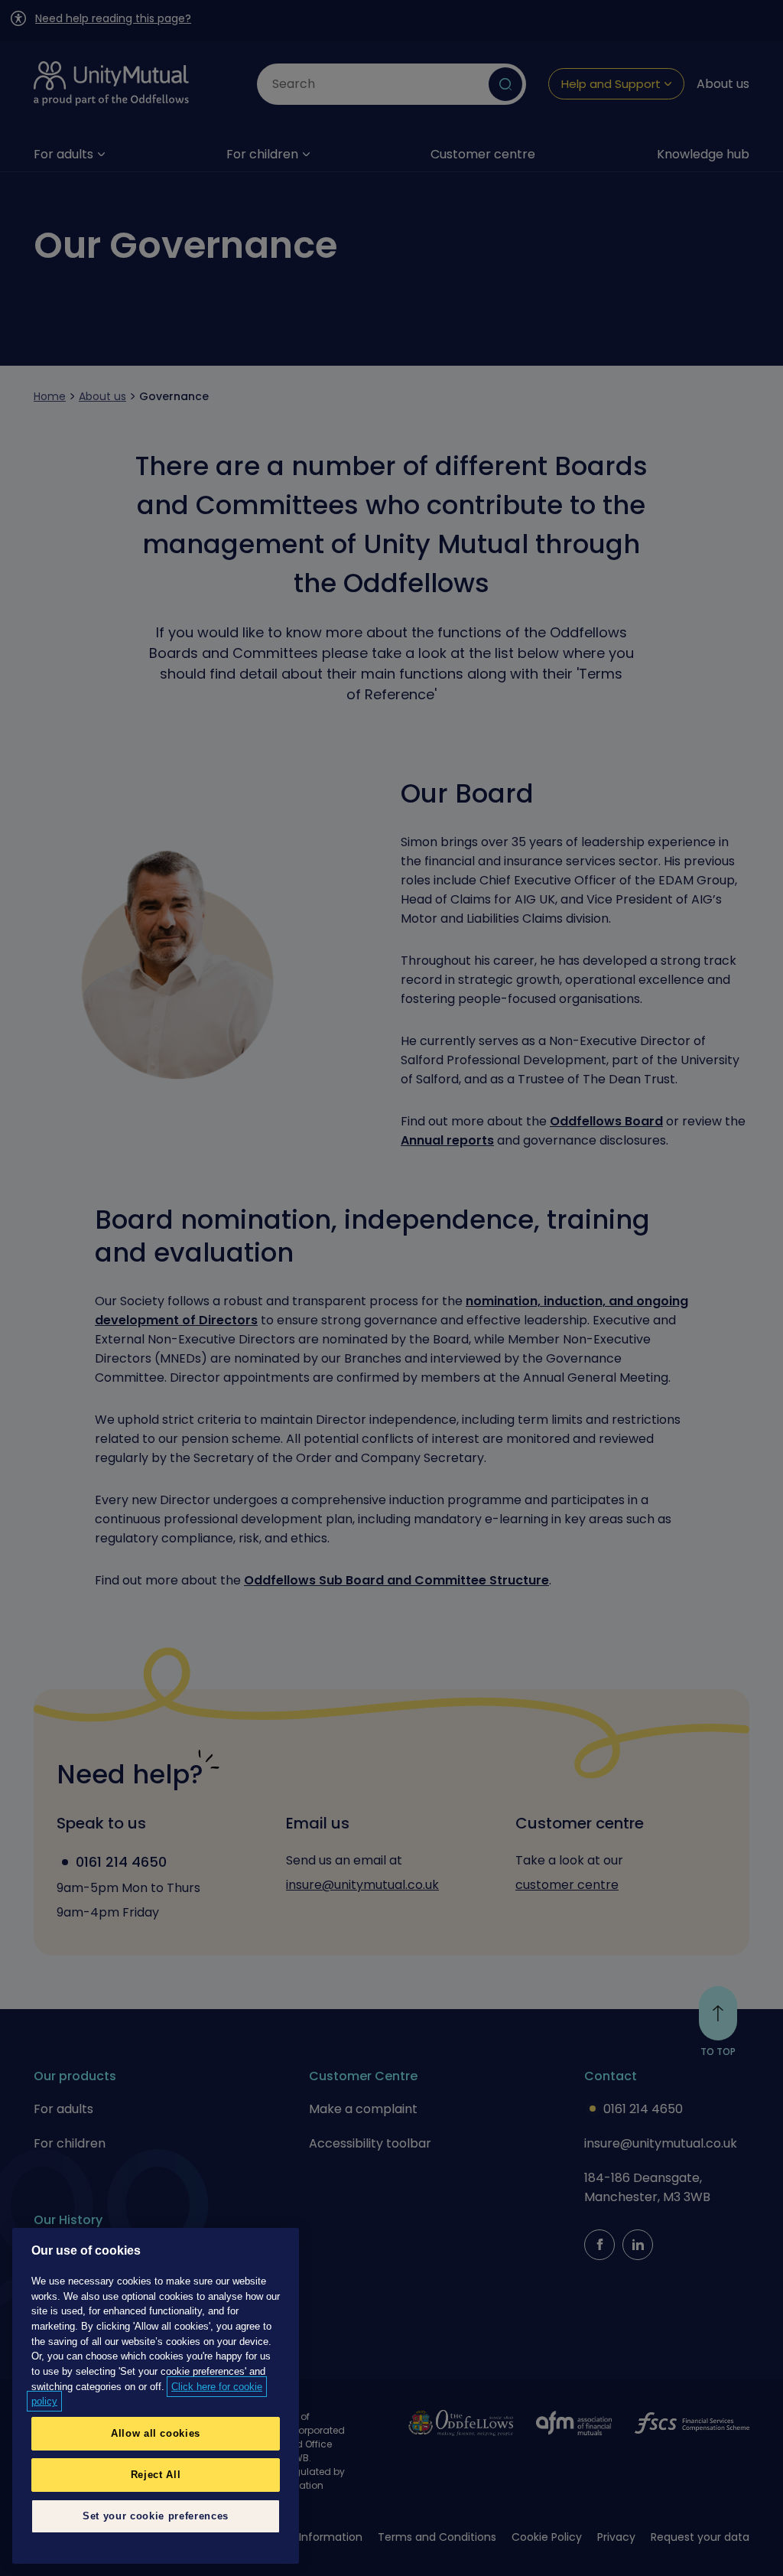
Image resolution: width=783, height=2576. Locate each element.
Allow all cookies (156, 2433)
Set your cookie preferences (156, 2516)
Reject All (156, 2475)
